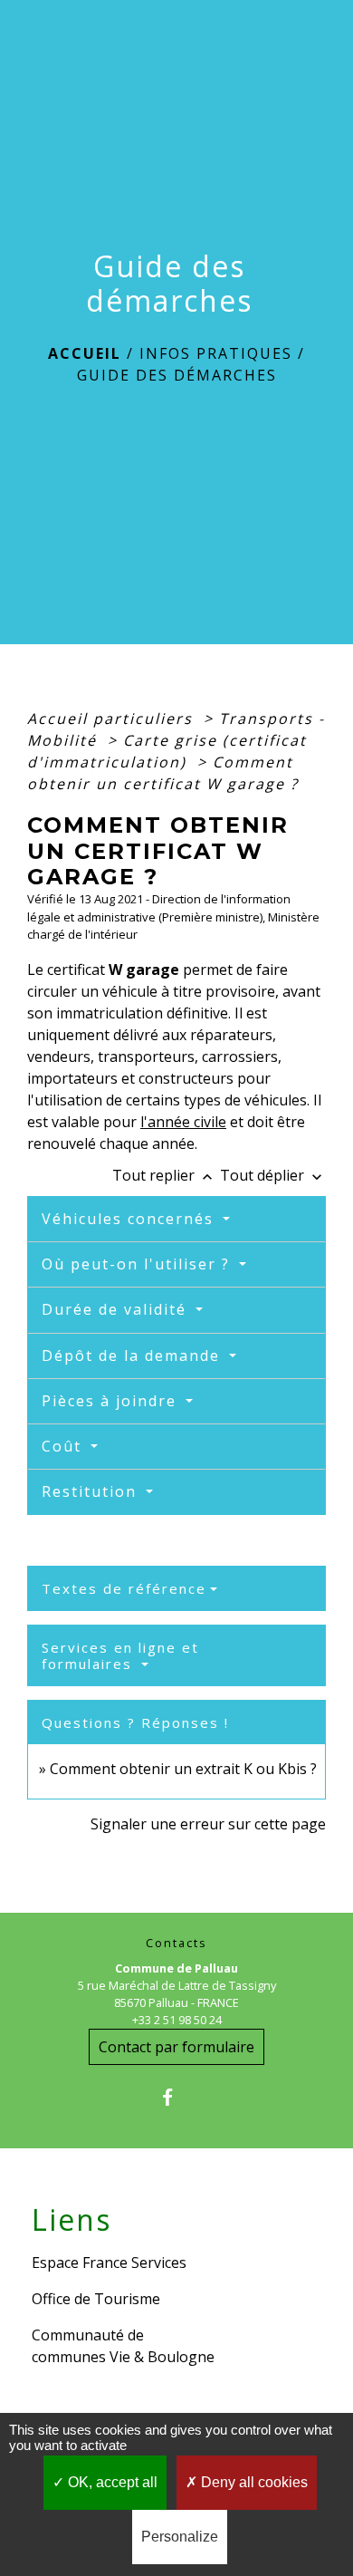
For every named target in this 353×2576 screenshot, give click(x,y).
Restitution (92, 1491)
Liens (72, 2220)
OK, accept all (111, 2482)
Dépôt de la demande (134, 1356)
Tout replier (164, 1175)
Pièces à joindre (112, 1401)
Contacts (176, 1943)
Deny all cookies (253, 2482)
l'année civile (183, 1122)
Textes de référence (124, 1588)
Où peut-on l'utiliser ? (138, 1264)
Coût (64, 1446)
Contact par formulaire (176, 2047)
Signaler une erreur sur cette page (208, 1824)
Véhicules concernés (130, 1219)
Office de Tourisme (96, 2299)
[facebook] (176, 2097)
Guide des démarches (177, 375)
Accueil (85, 353)
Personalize (180, 2537)
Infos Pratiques (216, 353)
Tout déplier (273, 1175)
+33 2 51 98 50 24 (177, 2020)
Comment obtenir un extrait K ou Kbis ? (183, 1769)
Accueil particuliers (113, 719)
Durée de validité (117, 1309)
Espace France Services (109, 2262)
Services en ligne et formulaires (120, 1655)
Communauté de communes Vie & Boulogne (123, 2346)
